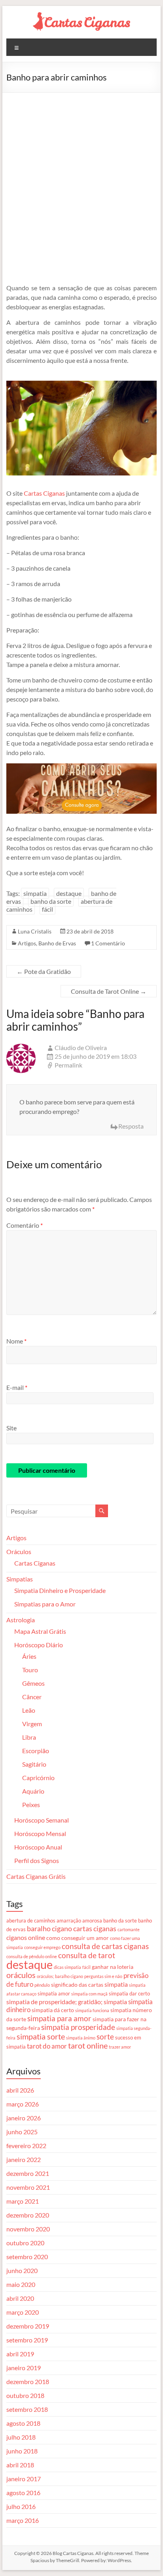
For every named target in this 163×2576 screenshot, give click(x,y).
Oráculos (19, 1552)
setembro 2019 (27, 2340)
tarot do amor (47, 2046)
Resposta (131, 1126)
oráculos (21, 1975)
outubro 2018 (25, 2395)
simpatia (35, 893)
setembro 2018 (27, 2409)
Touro (30, 1670)
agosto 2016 (23, 2493)
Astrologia (21, 1620)
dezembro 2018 (28, 2381)
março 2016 (23, 2520)
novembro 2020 (28, 2229)
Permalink (68, 1065)
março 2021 (23, 2201)
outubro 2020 (25, 2243)
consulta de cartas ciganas (105, 1946)
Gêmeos (33, 1683)
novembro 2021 (28, 2187)
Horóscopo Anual (38, 1847)
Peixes (31, 1805)
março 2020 (23, 2312)
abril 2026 (20, 2090)
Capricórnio (38, 1778)
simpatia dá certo (53, 2010)
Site (11, 1428)
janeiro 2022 (24, 2159)
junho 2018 (22, 2451)
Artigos (27, 943)
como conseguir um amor (78, 1938)
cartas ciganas (95, 1928)
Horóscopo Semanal (42, 1820)
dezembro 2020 (28, 2215)
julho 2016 (21, 2506)
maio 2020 (21, 2284)
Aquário (33, 1791)
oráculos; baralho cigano (60, 1976)
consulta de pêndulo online (32, 1956)
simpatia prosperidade (78, 2027)
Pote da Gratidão (44, 971)
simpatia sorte (41, 2036)
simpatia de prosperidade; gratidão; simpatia (67, 2002)
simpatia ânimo (81, 2038)
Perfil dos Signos (37, 1860)
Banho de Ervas (57, 943)
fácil (47, 909)
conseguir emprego (42, 1947)
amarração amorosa (79, 1920)
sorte (105, 2037)
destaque (69, 893)
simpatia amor (54, 1993)
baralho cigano (49, 1928)
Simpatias (20, 1579)
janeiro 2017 (24, 2479)
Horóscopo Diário (39, 1645)
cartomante (129, 1929)
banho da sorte (51, 901)
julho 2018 (21, 2437)
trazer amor (120, 2047)
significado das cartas (77, 1985)
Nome (16, 1341)
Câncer (32, 1697)
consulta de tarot (87, 1955)
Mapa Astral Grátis (40, 1631)
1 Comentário (108, 943)
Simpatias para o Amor (45, 1604)
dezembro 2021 (28, 2173)
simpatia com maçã (89, 1994)
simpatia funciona (92, 2010)
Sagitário (34, 1764)
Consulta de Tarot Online (109, 991)
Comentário (25, 1225)
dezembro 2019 (28, 2326)
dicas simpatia (67, 1967)
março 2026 (23, 2104)
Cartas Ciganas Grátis (36, 1876)
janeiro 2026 (24, 2118)
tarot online (88, 2046)
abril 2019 (20, 2354)
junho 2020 (22, 2270)
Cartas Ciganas (44, 493)
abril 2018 (20, 2465)
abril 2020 (20, 2298)
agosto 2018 (23, 2423)
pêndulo (42, 1985)
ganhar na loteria (113, 1967)
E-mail (17, 1387)
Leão (29, 1710)
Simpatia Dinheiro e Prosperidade (60, 1590)
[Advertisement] (81, 178)
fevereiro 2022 (26, 2146)
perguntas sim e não (103, 1976)
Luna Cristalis (35, 931)
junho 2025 (22, 2132)
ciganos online (26, 1938)
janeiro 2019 (24, 2368)
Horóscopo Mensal (40, 1833)
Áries (29, 1656)
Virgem (32, 1724)
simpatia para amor (59, 2018)
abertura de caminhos (31, 1920)
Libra (29, 1737)
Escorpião (36, 1751)
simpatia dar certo (129, 1993)
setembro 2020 (27, 2257)
